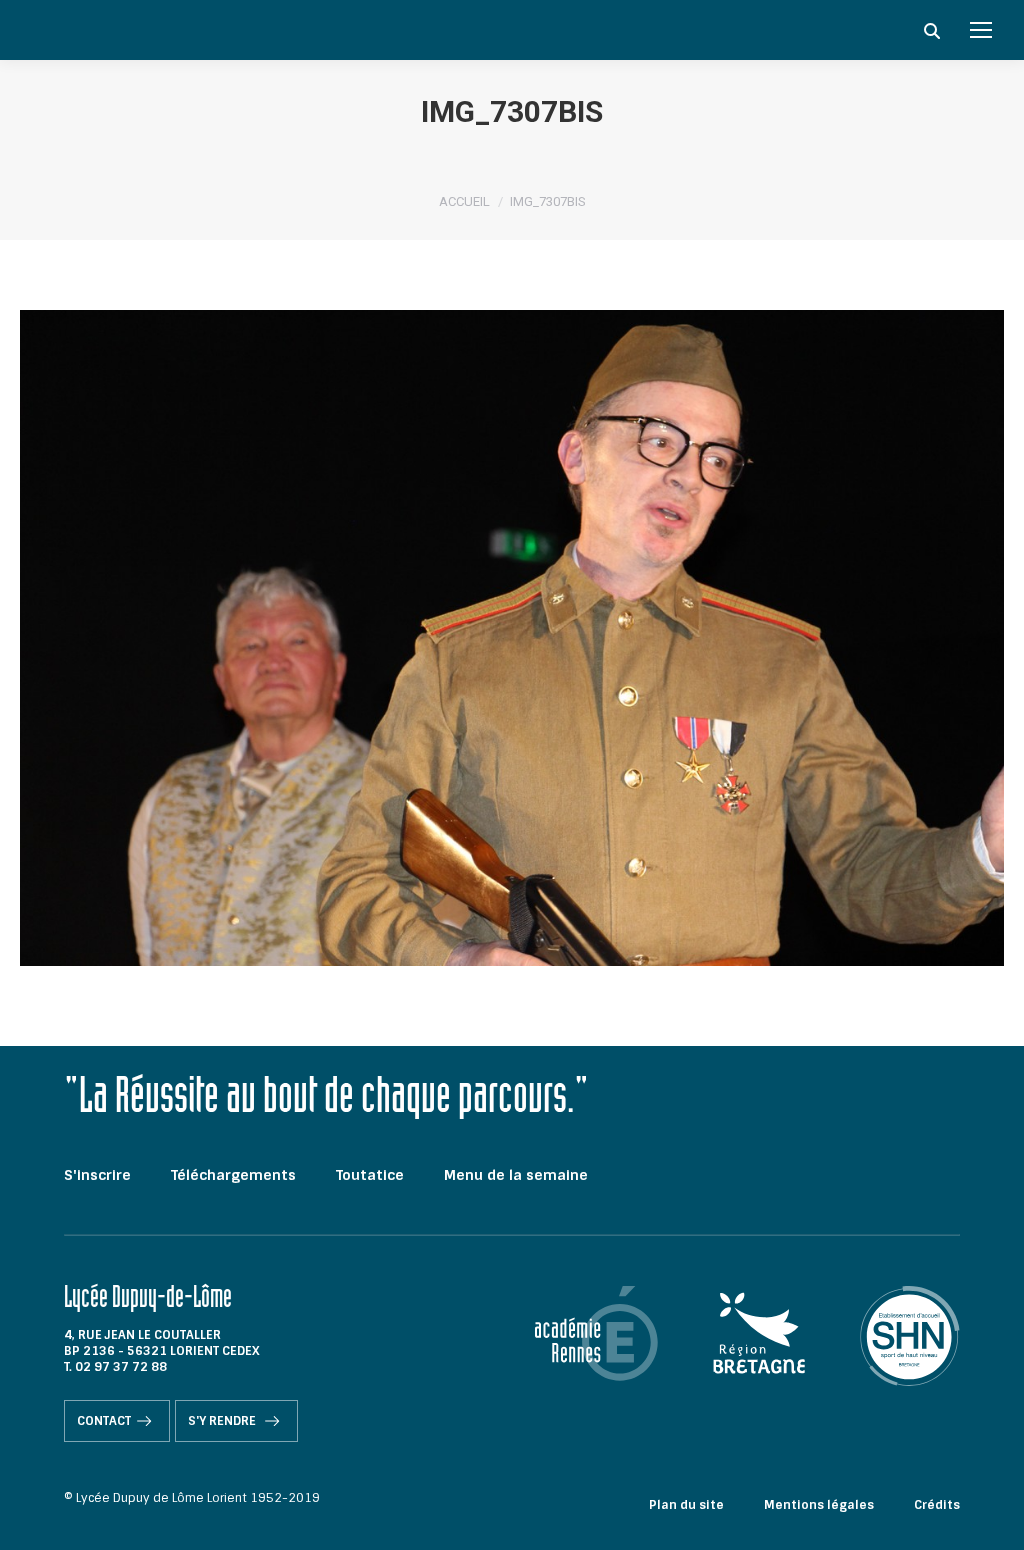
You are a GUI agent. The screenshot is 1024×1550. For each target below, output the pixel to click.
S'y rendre (223, 1421)
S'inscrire (97, 1175)
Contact (104, 1421)
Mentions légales (819, 1505)
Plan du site (686, 1505)
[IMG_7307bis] (512, 638)
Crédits (937, 1505)
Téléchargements (233, 1175)
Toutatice (370, 1175)
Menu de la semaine (516, 1175)
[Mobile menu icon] (981, 30)
